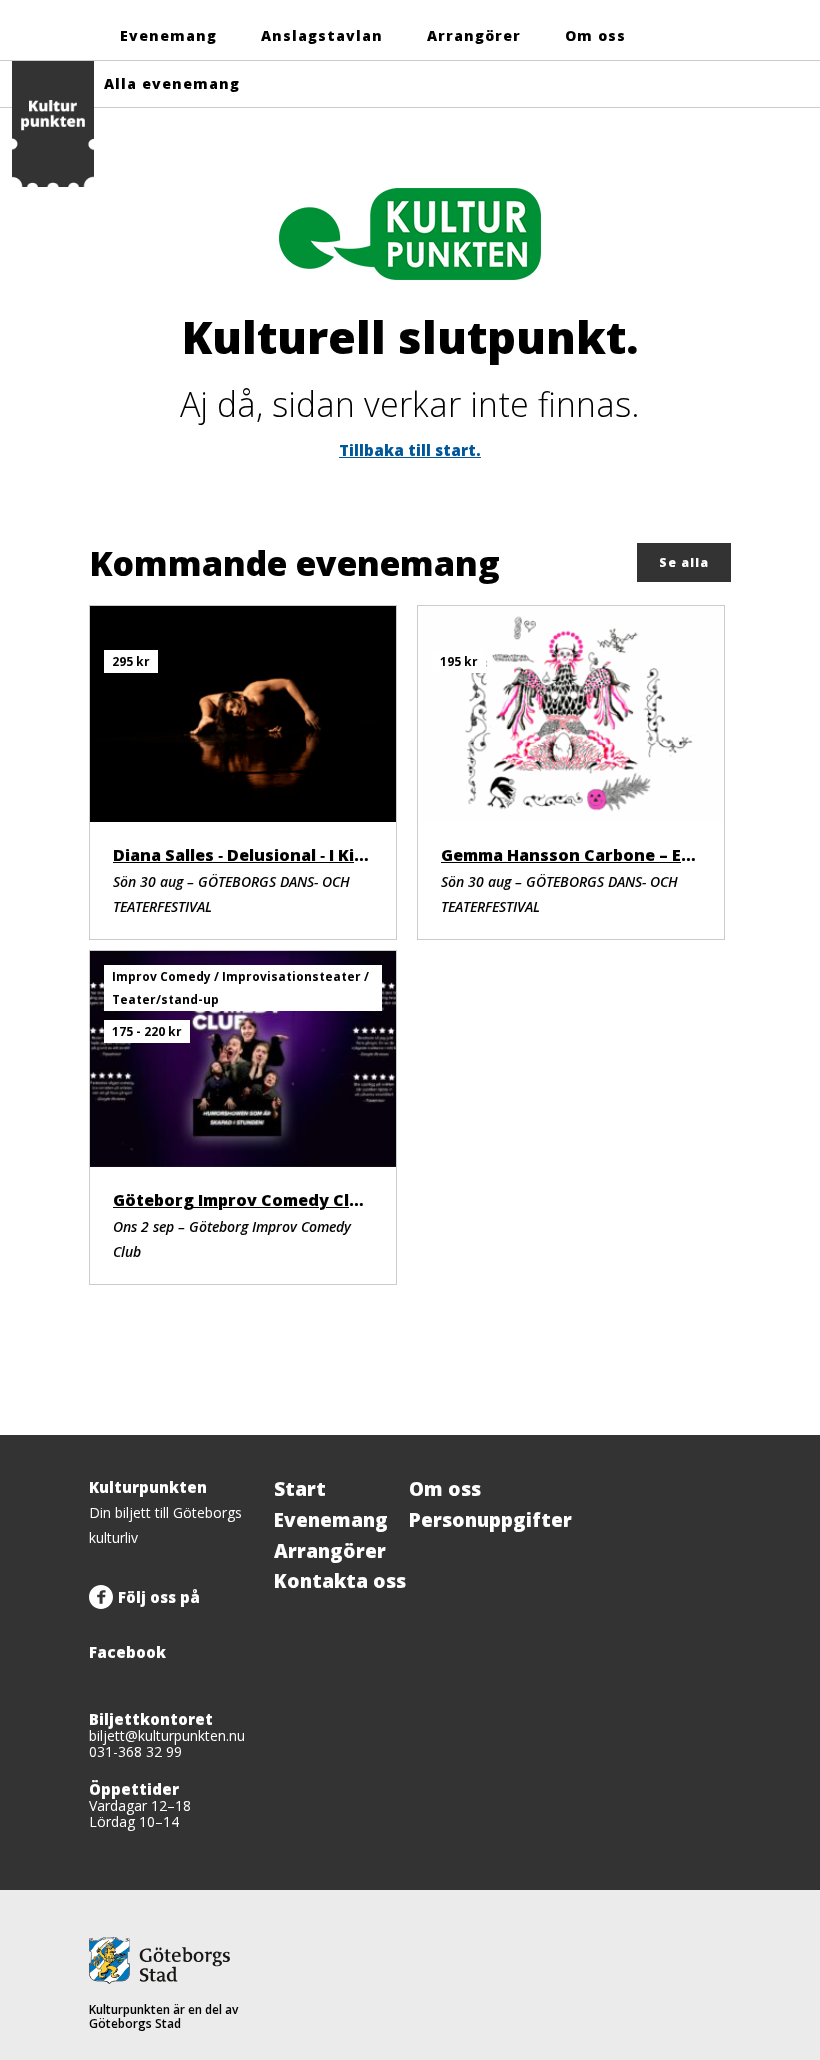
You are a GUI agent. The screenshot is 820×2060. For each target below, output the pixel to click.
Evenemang (168, 35)
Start (300, 1489)
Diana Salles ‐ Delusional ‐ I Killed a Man (276, 855)
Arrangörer (474, 35)
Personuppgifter (490, 1520)
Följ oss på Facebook (144, 1624)
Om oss (595, 35)
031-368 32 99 (135, 1751)
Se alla (684, 562)
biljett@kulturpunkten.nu (167, 1735)
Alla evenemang (172, 83)
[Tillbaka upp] (709, 1435)
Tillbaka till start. (410, 450)
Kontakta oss (340, 1581)
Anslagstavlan (322, 35)
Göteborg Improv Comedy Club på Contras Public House (345, 1200)
